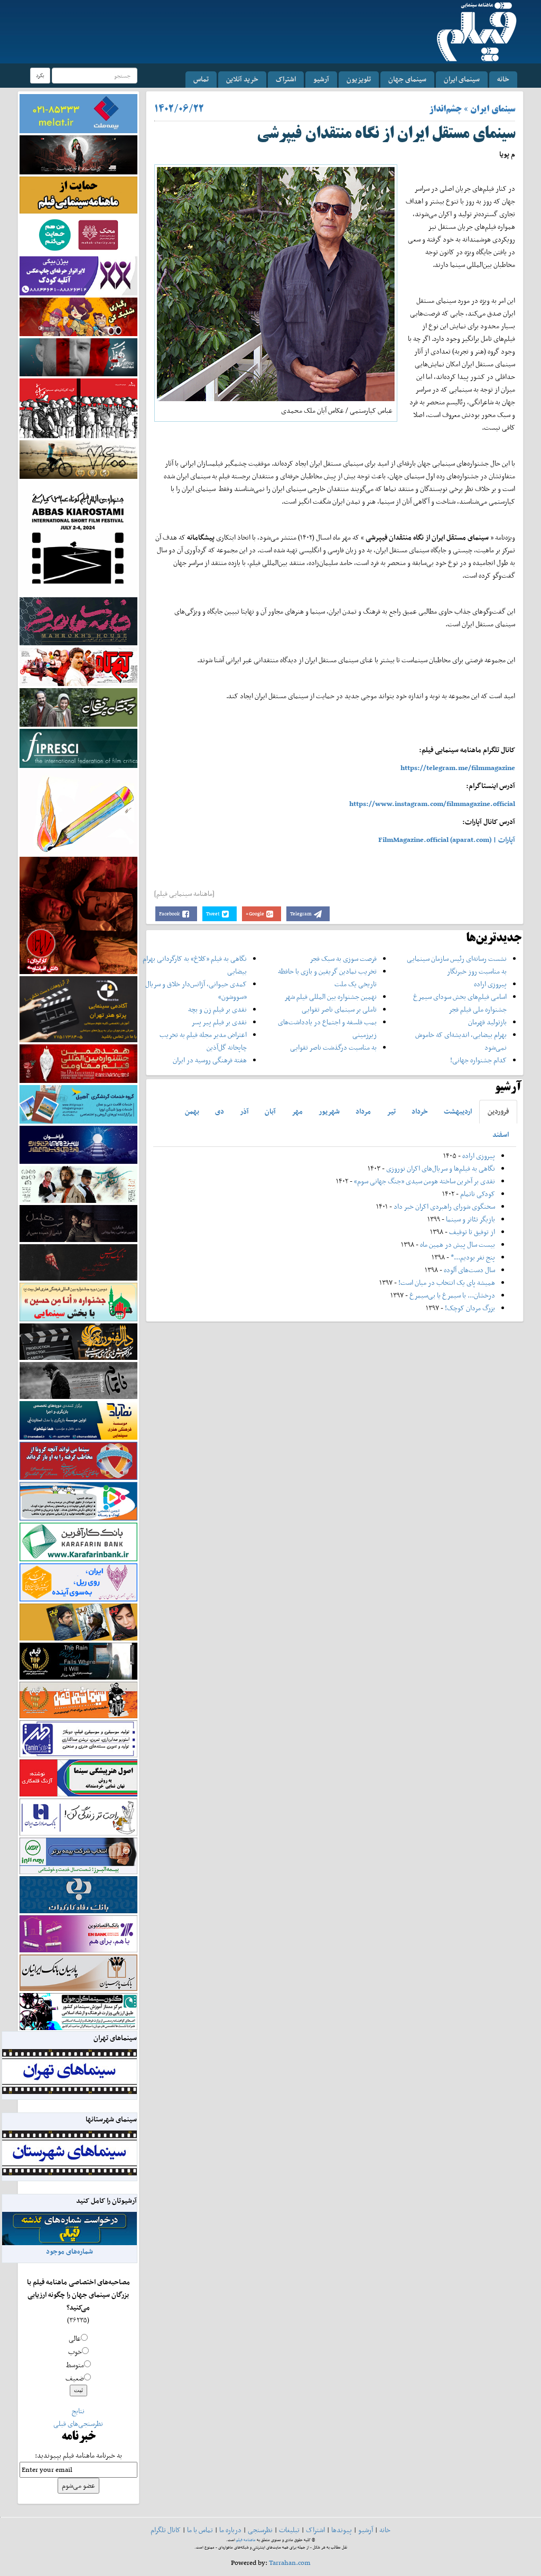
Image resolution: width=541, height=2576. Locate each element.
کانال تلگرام (166, 2530)
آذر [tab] (244, 1111)
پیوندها (342, 2530)
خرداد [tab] (420, 1111)
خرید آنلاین (242, 79)
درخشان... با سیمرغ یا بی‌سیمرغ (452, 1295)
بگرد (40, 75)
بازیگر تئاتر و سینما (470, 1219)
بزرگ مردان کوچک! (470, 1308)
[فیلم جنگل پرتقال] (78, 706)
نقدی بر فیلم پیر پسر (219, 1022)
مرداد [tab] (363, 1111)
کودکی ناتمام (478, 1194)
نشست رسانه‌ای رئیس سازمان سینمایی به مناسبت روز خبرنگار (457, 965)
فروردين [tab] (498, 1111)
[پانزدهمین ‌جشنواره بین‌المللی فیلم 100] (78, 154)
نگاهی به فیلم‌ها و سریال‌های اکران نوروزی (441, 1168)
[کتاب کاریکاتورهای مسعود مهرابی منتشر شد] (78, 408)
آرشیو (321, 79)
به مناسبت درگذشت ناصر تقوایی (333, 1047)
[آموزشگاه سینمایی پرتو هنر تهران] (78, 1009)
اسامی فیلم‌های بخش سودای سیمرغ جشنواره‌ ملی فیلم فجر (460, 1003)
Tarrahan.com (290, 2563)
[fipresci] (78, 748)
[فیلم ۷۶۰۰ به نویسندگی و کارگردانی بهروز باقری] (78, 458)
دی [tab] (220, 1111)
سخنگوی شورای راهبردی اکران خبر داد (444, 1206)
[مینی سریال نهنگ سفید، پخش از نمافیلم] (78, 356)
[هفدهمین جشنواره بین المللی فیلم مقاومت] (78, 1063)
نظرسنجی (260, 2530)
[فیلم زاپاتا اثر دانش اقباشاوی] (78, 915)
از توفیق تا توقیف (471, 1232)
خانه (503, 79)
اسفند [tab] (501, 1134)
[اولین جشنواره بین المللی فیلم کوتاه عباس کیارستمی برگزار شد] (78, 537)
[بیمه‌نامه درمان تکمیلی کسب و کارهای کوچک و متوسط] (78, 113)
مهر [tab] (297, 1111)
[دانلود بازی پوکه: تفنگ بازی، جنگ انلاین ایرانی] (78, 316)
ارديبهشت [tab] (458, 1111)
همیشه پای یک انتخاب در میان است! (447, 1282)
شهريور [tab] (329, 1111)
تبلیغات (289, 2530)
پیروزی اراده (490, 984)
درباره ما (230, 2530)
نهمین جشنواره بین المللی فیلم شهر (330, 997)
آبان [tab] (270, 1111)
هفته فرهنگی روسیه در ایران (210, 1060)
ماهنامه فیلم (246, 2540)
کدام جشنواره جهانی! (478, 1060)
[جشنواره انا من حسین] (78, 1301)
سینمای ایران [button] (462, 79)
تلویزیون (359, 79)
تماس (201, 79)
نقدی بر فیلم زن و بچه (217, 1009)
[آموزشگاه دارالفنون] (78, 1341)
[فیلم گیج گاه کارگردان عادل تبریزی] (78, 666)
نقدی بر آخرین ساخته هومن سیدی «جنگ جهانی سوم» (425, 1181)
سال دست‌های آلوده (469, 1270)
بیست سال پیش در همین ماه (458, 1244)
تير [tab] (391, 1111)
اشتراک (286, 79)
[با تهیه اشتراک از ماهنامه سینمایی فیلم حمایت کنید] (78, 194)
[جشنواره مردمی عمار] (78, 1144)
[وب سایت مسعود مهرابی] (78, 812)
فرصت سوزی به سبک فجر (343, 958)
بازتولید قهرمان (487, 1022)
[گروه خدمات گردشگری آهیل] (78, 1103)
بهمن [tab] (192, 1111)
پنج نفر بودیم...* (473, 1257)
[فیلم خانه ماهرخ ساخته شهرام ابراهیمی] (78, 621)
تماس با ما (200, 2530)
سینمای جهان (407, 79)
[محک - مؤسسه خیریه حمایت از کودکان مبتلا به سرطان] (78, 234)
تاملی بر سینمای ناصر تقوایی (339, 1009)
